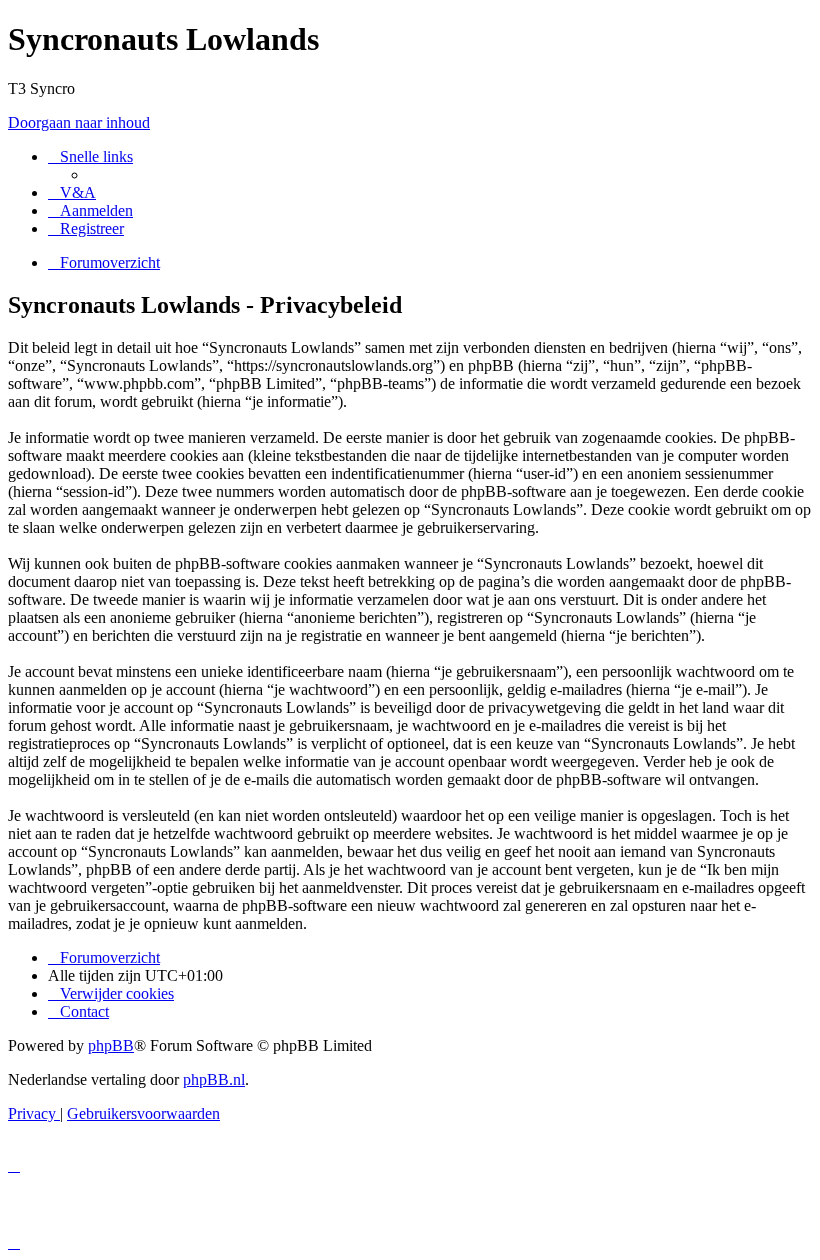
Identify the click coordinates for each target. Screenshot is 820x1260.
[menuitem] (72, 192)
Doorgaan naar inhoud (79, 122)
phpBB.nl (214, 1079)
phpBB (111, 1045)
